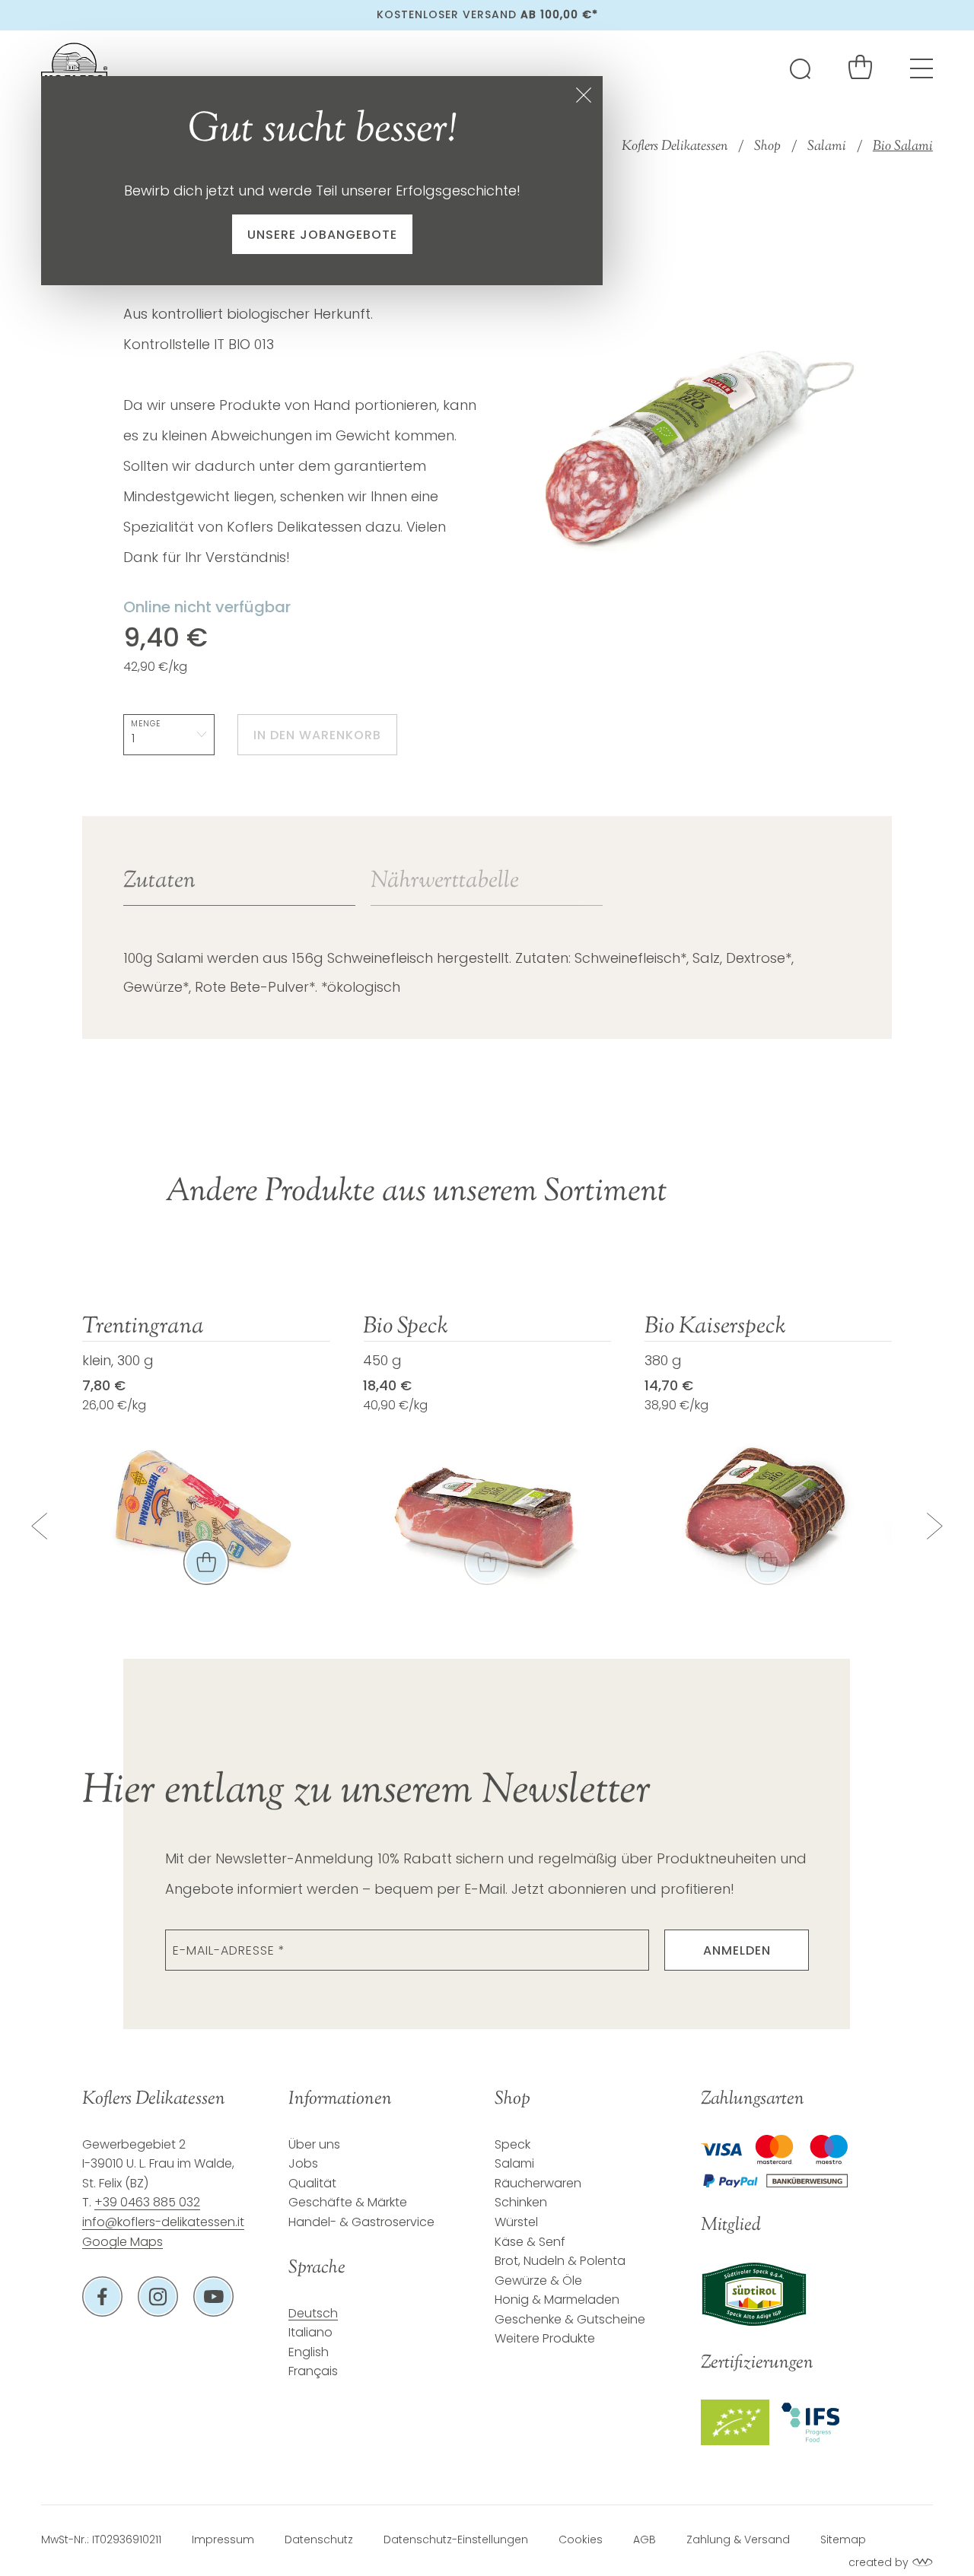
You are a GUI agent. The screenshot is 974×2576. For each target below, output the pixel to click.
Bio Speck (406, 1327)
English (309, 2352)
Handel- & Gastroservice (361, 2222)
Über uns (314, 2144)
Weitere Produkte (545, 2338)
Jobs (303, 2163)
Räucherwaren (538, 2183)
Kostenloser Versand (487, 14)
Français (313, 2371)
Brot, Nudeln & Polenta (560, 2261)
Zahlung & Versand (738, 2539)
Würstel (516, 2222)
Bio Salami (903, 147)
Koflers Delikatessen (675, 147)
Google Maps (123, 2242)
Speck (512, 2144)
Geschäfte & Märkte (348, 2202)
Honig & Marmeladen (557, 2300)
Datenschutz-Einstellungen (456, 2539)
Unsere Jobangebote (322, 235)
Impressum (223, 2539)
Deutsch (313, 2313)
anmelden (737, 1950)
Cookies (581, 2539)
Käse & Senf (530, 2242)
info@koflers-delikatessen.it (163, 2222)
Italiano (310, 2332)
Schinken (521, 2202)
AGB (645, 2539)
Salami (827, 147)
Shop (767, 147)
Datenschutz (319, 2539)
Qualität (312, 2183)
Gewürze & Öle (538, 2281)
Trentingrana (143, 1327)
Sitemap (843, 2539)
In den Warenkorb (317, 735)
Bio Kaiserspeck (715, 1327)
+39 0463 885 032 (147, 2202)
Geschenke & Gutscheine (570, 2319)
